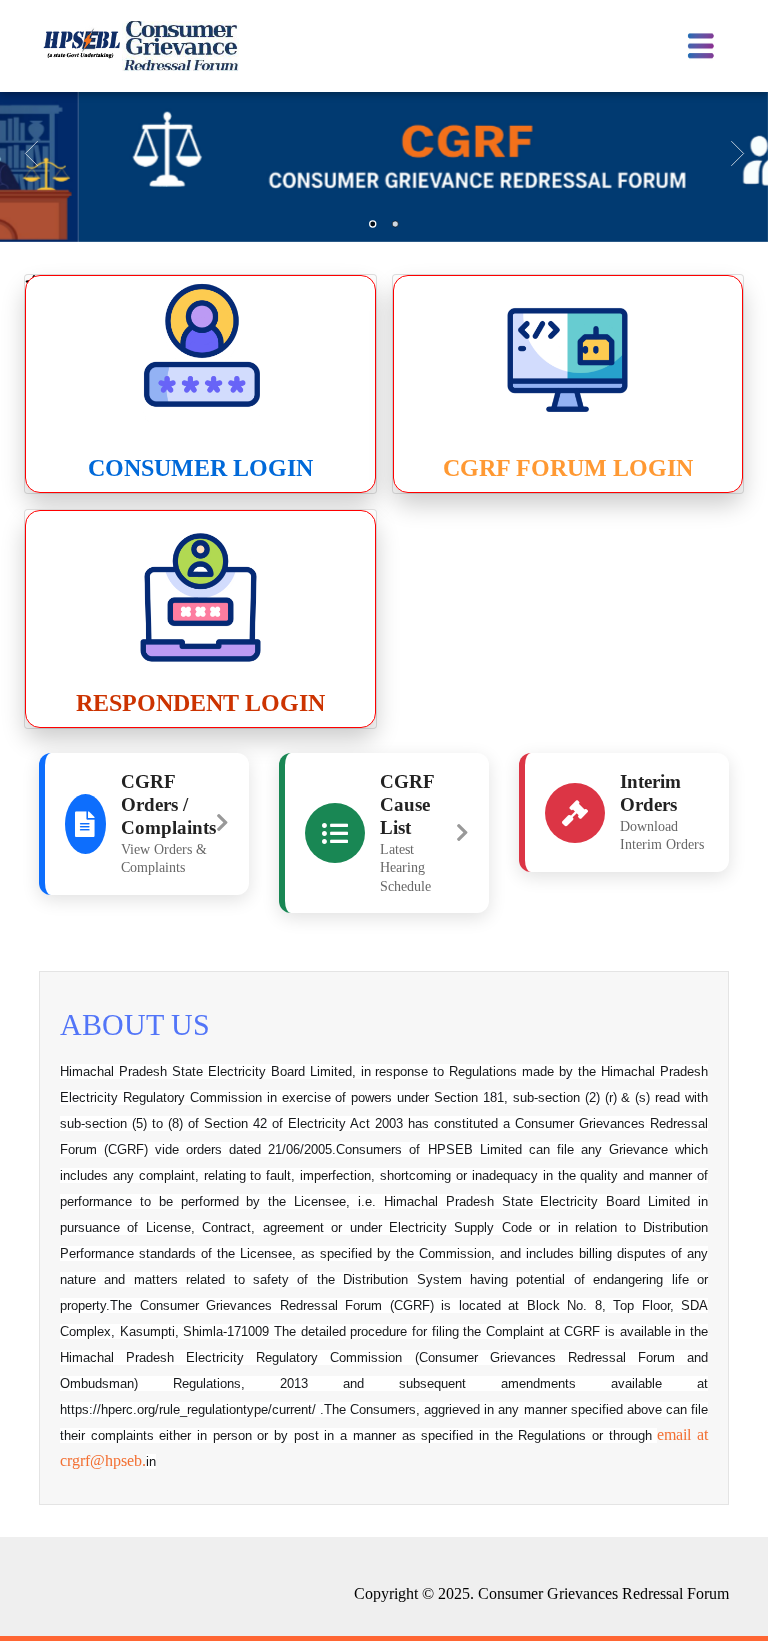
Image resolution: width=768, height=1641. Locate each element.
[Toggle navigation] (701, 46)
